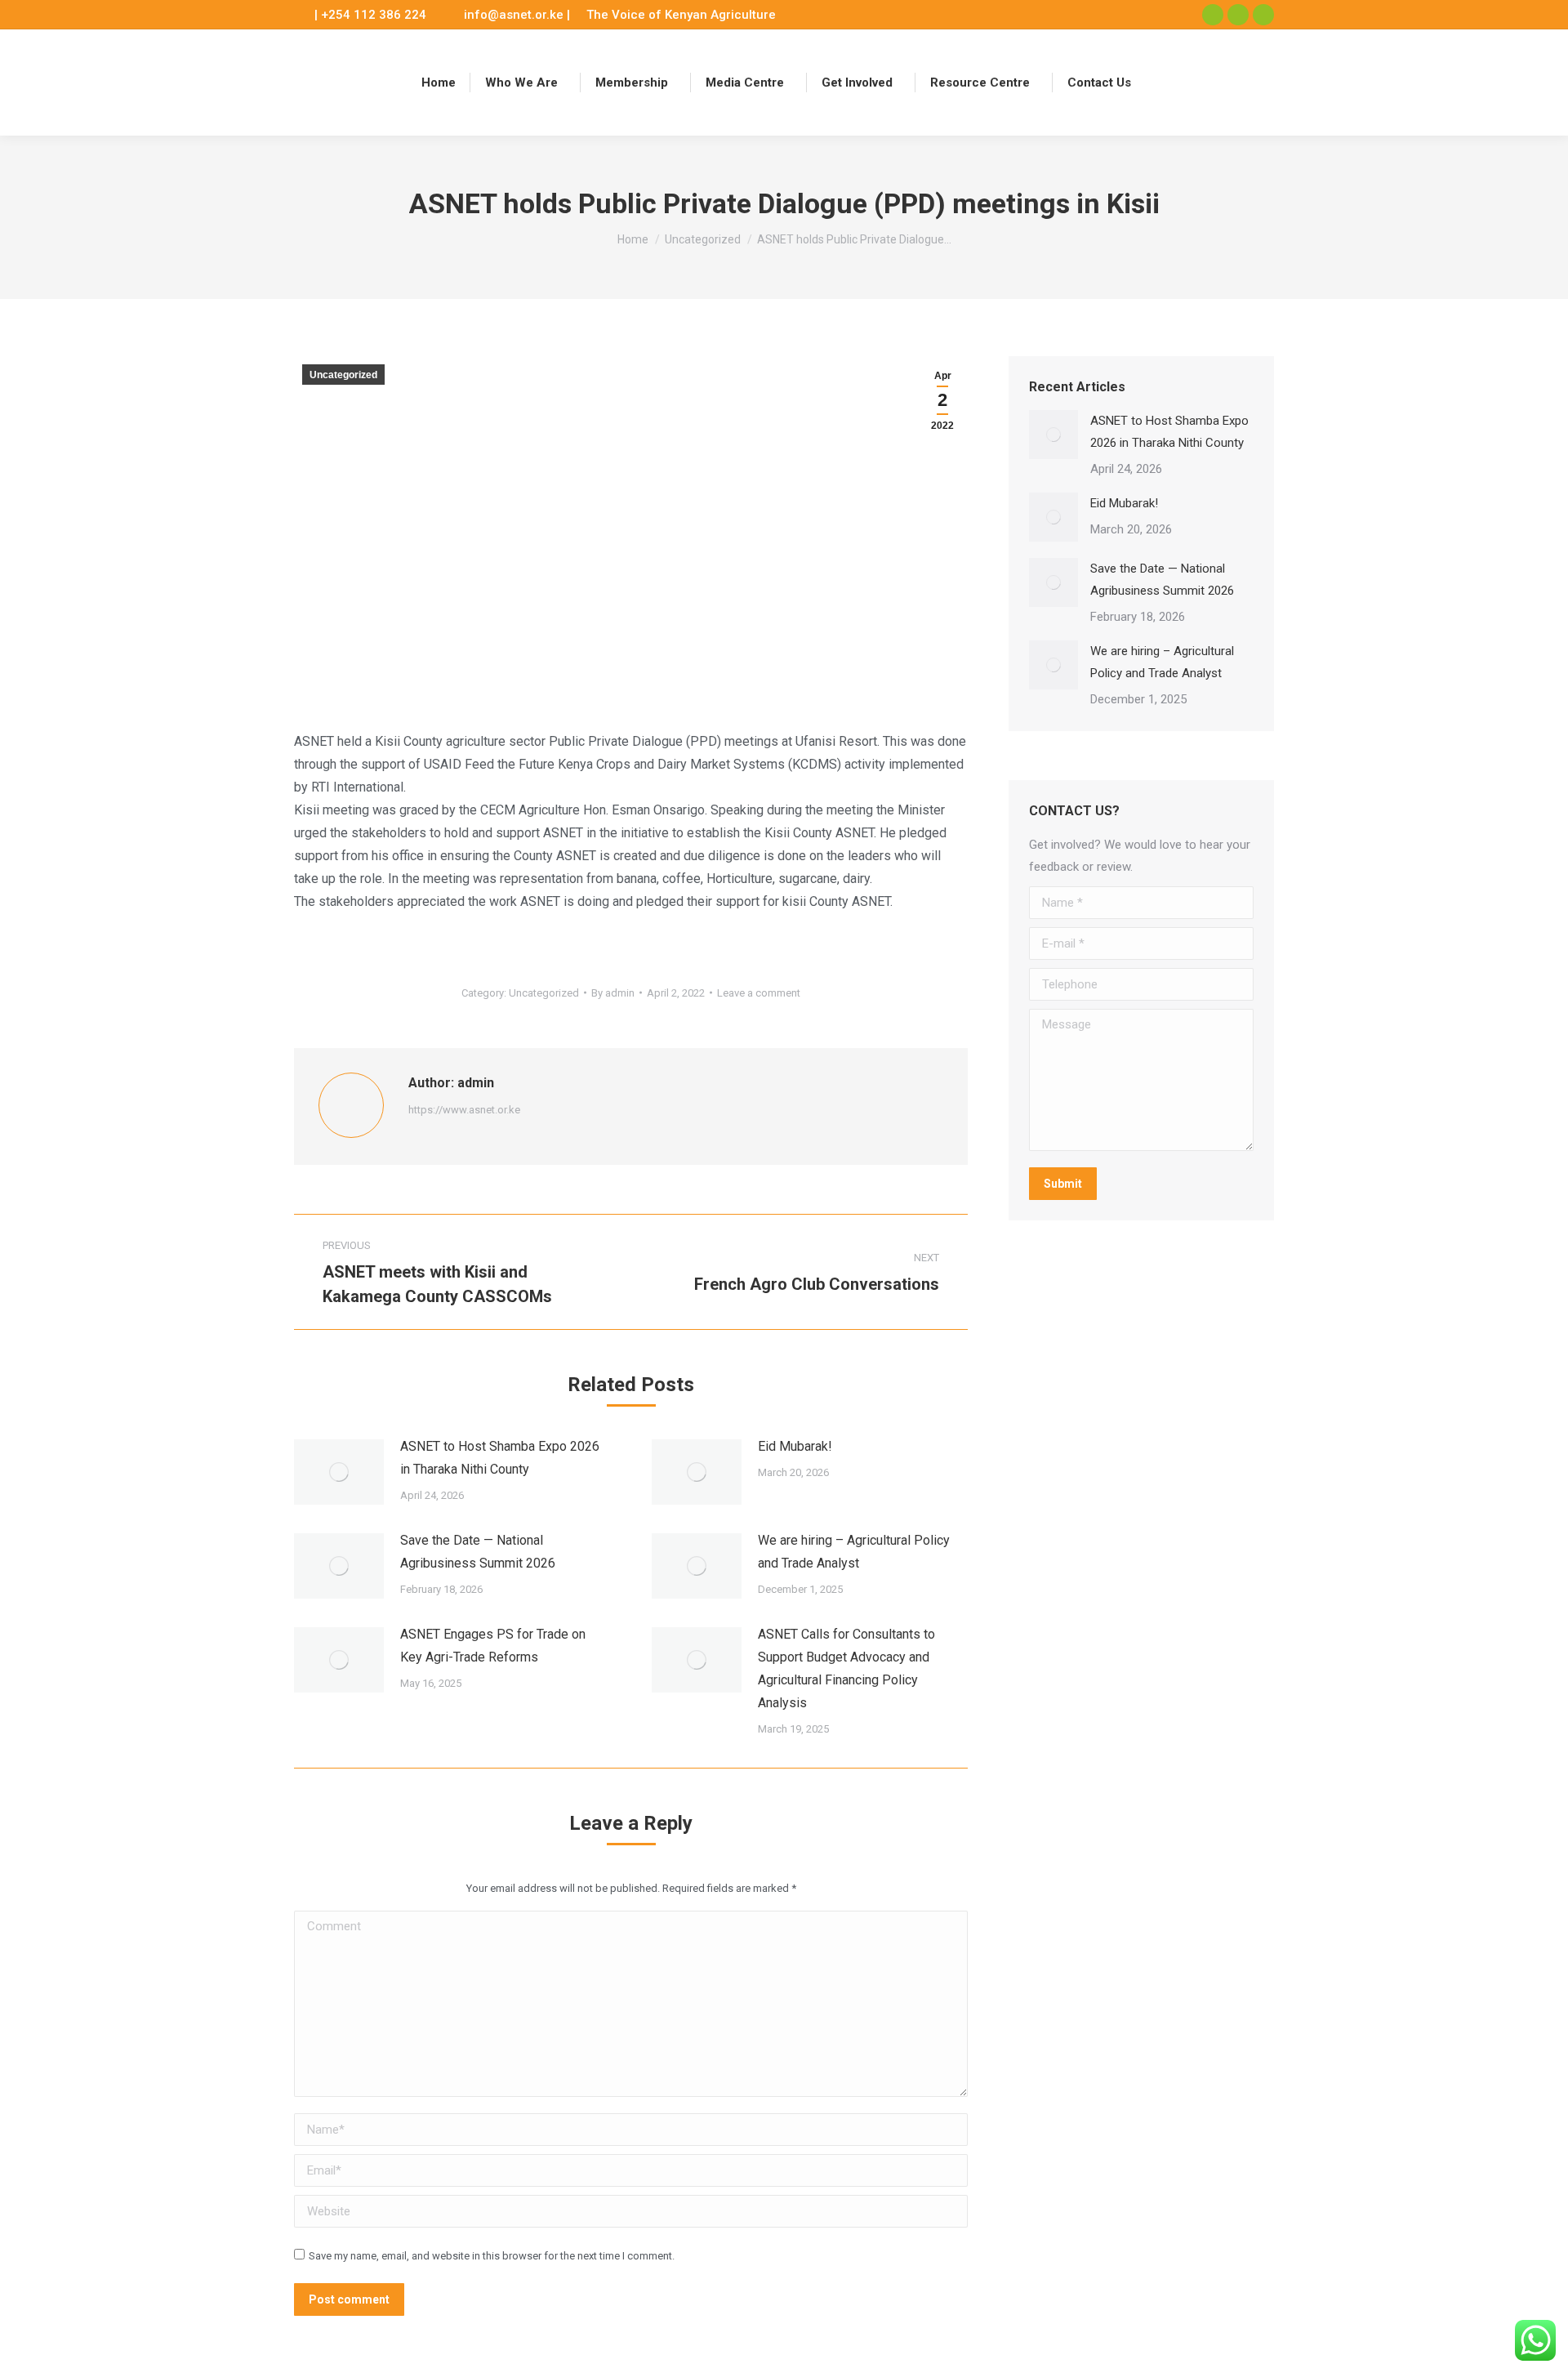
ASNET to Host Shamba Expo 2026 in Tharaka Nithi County (500, 1458)
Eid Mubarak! (795, 1446)
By (613, 993)
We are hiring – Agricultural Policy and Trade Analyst (854, 1552)
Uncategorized (343, 375)
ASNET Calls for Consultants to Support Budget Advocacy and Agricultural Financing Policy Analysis (846, 1668)
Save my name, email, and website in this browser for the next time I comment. (492, 2256)
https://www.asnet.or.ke (464, 1110)
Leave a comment (759, 993)
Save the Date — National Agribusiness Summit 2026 (478, 1552)
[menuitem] (439, 83)
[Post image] (339, 1472)
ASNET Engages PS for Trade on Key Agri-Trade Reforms (493, 1646)
